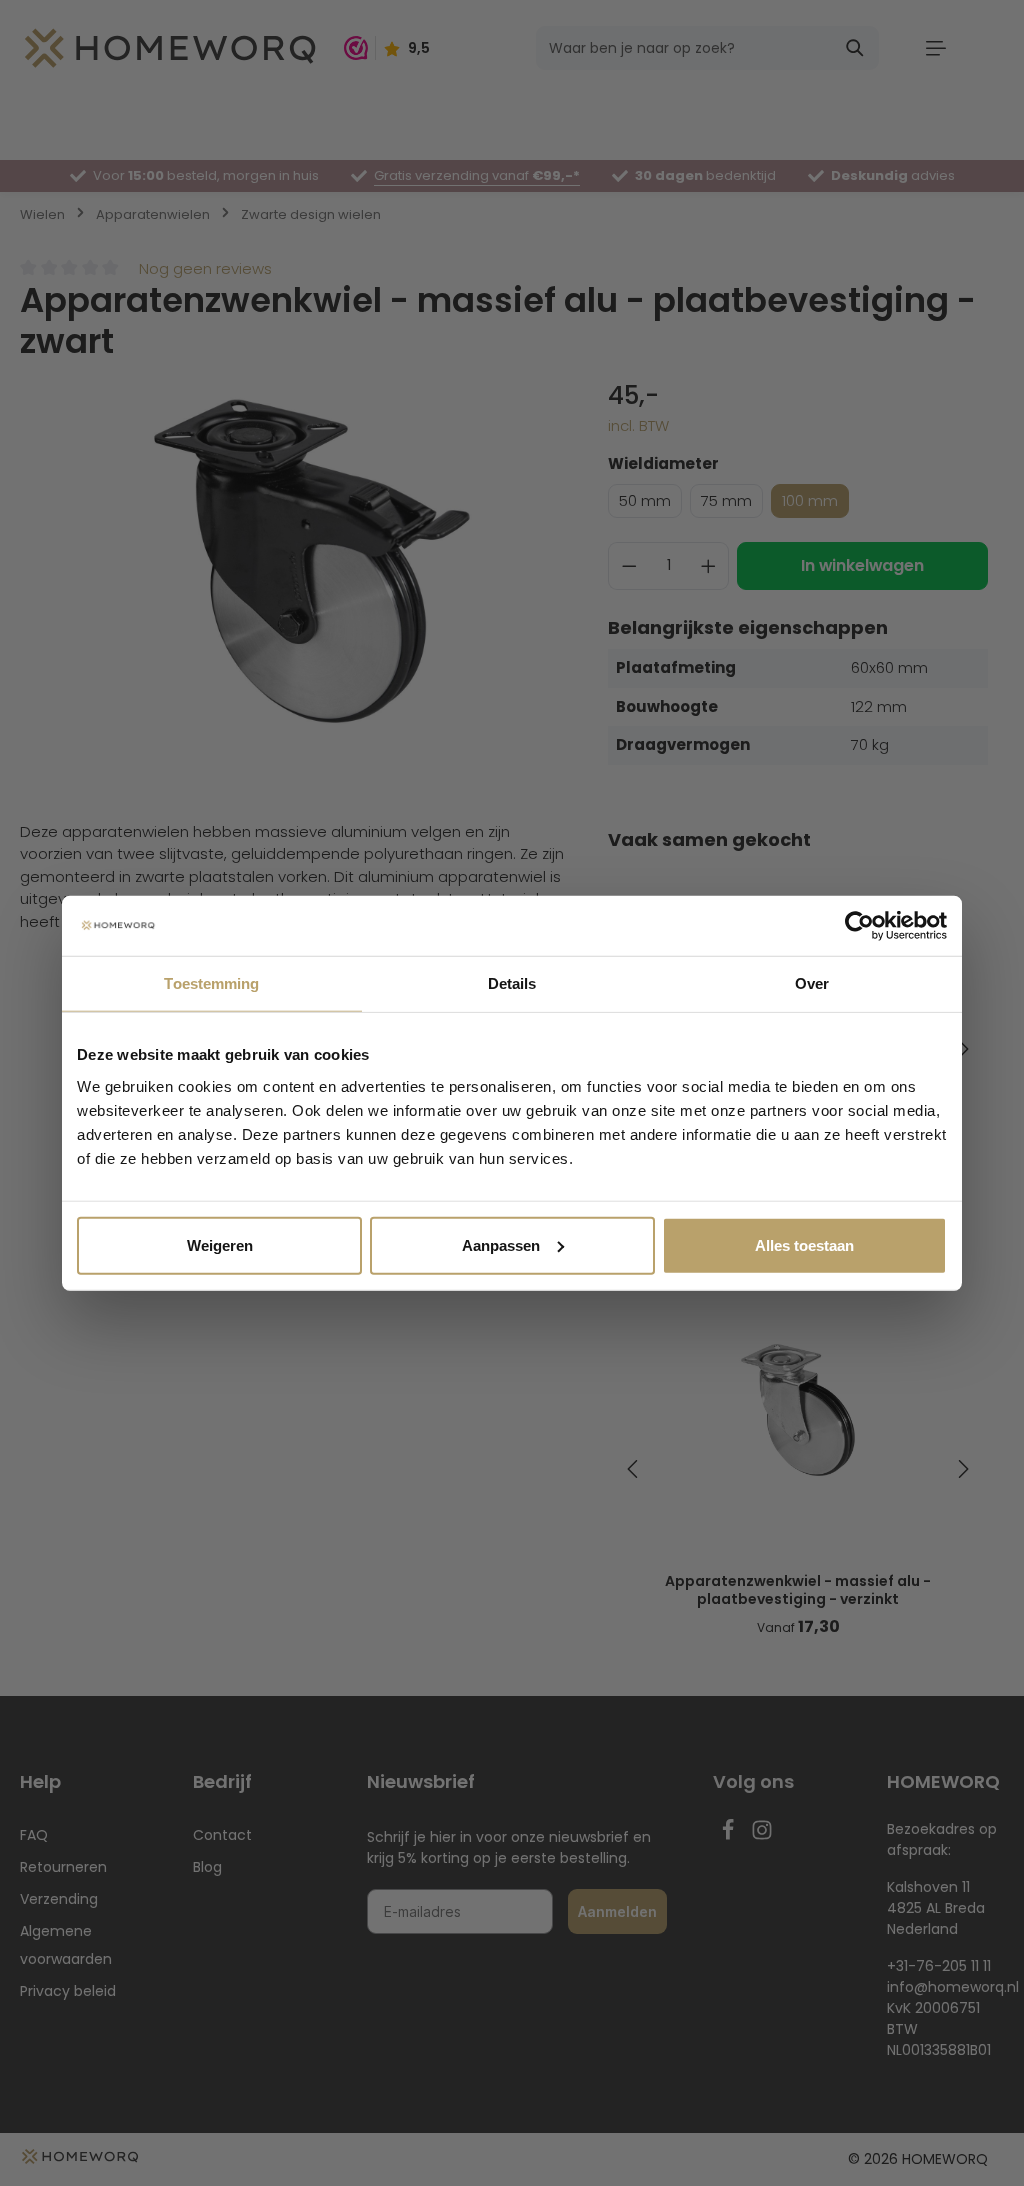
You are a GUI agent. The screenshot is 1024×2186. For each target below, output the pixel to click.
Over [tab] (812, 983)
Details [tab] (512, 983)
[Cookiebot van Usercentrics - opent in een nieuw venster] (859, 926)
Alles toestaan (804, 1244)
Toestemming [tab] (211, 983)
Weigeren (220, 1244)
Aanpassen (501, 1244)
